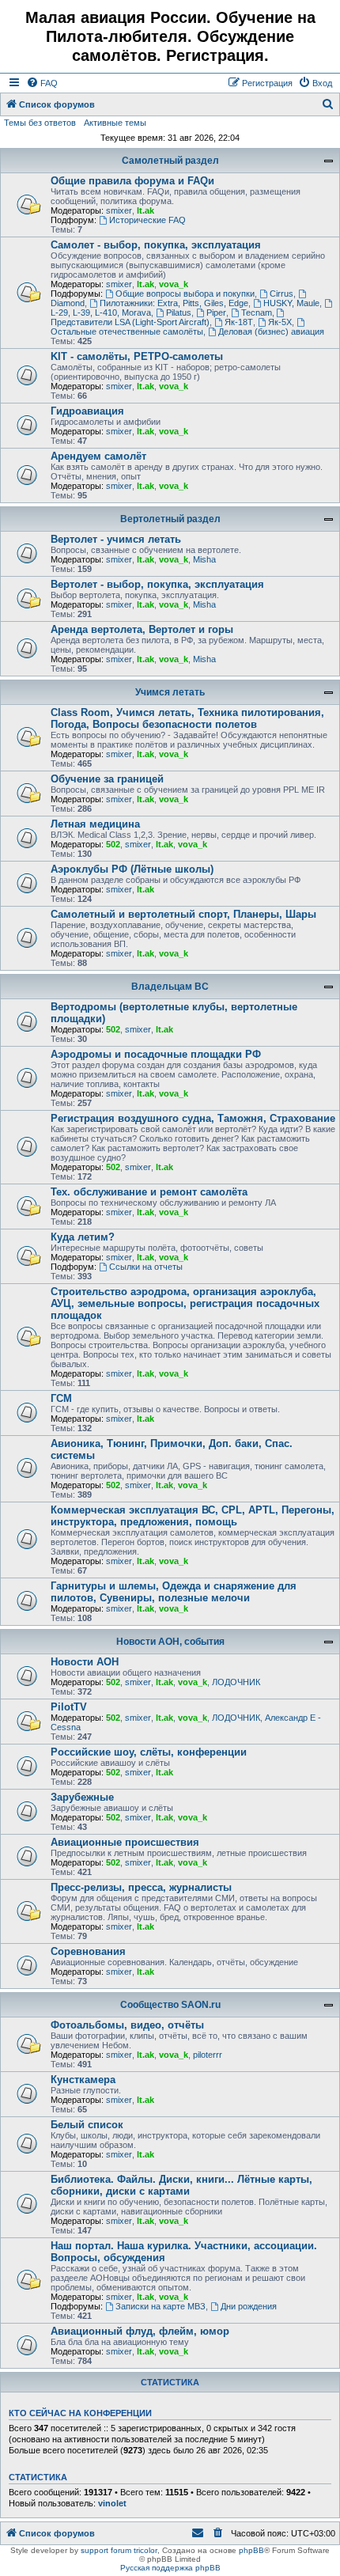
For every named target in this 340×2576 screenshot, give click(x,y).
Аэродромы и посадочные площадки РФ (156, 1054)
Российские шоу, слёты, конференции (149, 1752)
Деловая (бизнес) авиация (271, 331)
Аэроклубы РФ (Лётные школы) (132, 869)
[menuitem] (42, 83)
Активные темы (115, 123)
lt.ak (145, 210)
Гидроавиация (87, 411)
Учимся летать (170, 692)
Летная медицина (95, 824)
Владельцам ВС (170, 987)
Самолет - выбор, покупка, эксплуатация (156, 245)
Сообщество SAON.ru (170, 2005)
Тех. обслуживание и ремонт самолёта (149, 1192)
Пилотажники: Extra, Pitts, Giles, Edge (174, 303)
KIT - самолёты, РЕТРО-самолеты (137, 356)
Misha (204, 559)
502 (113, 844)
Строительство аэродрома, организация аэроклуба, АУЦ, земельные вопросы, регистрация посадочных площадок (185, 1303)
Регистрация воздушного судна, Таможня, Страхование (193, 1118)
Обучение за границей (107, 779)
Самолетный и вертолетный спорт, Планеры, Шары (183, 914)
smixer (119, 210)
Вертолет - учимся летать (116, 539)
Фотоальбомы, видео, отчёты (127, 2025)
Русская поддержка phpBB (170, 2568)
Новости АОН (85, 1662)
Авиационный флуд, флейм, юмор (140, 2331)
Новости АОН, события (170, 1642)
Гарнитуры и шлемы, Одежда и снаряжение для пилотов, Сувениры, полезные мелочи (174, 1592)
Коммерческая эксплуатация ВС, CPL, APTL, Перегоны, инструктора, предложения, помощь (193, 1516)
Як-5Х (280, 322)
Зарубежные (82, 1797)
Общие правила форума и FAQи (132, 181)
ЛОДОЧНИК (236, 1682)
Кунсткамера (83, 2080)
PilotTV (69, 1707)
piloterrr (208, 2055)
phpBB (251, 2550)
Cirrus (281, 294)
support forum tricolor (119, 2550)
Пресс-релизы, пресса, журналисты (141, 1887)
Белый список (87, 2125)
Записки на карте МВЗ (161, 2306)
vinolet (112, 2503)
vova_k (174, 284)
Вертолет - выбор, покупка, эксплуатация (157, 584)
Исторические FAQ (147, 220)
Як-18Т (239, 322)
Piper (216, 313)
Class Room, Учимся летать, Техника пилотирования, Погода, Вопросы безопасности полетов (187, 718)
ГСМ (61, 1398)
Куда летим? (83, 1237)
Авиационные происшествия (125, 1842)
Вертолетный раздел (170, 519)
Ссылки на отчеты (146, 1267)
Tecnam (257, 313)
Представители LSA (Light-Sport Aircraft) (130, 322)
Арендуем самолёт (98, 456)
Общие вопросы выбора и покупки (185, 294)
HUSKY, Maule (291, 303)
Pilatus (179, 313)
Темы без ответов (40, 123)
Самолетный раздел (170, 161)
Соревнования (88, 1951)
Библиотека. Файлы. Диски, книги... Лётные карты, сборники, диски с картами (181, 2185)
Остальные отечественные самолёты (127, 331)
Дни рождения (249, 2306)
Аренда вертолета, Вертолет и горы (142, 629)
